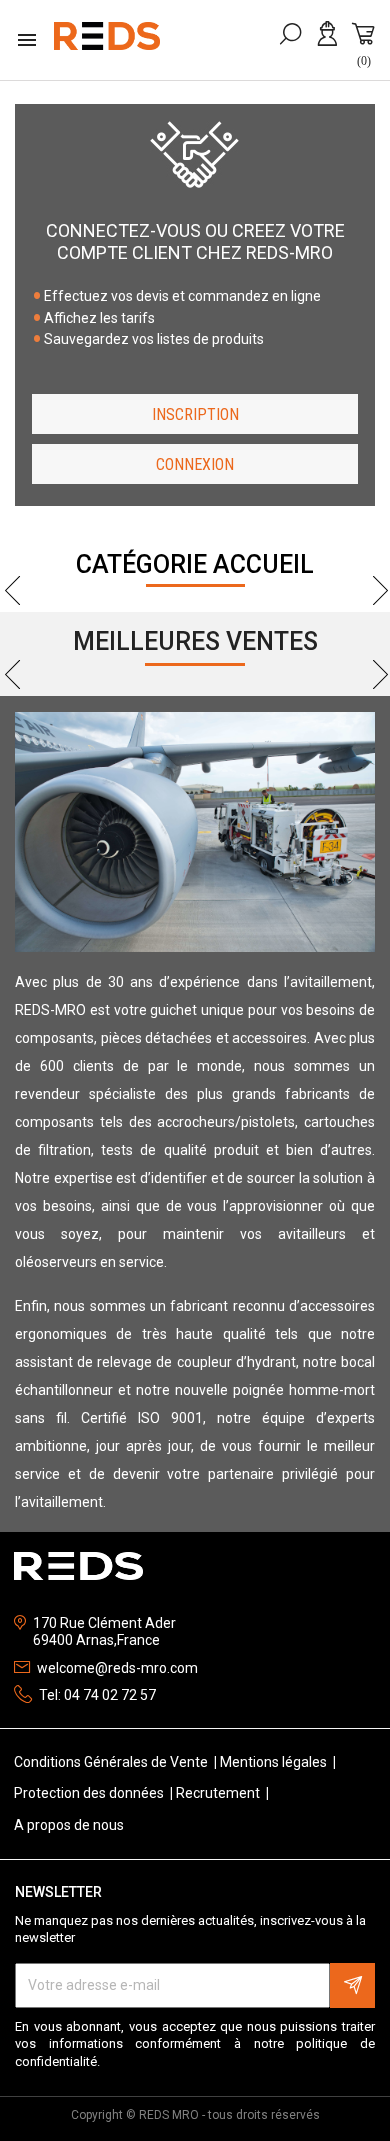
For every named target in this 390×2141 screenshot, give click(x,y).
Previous (17, 599)
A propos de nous (69, 1825)
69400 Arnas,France (96, 1640)
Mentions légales (275, 1762)
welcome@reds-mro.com (117, 1668)
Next (372, 599)
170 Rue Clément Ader (104, 1623)
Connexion (195, 464)
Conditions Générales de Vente (112, 1762)
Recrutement (219, 1793)
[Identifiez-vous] (330, 44)
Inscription (195, 414)
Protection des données (90, 1793)
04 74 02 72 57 (110, 1695)
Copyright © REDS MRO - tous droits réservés (195, 2115)
